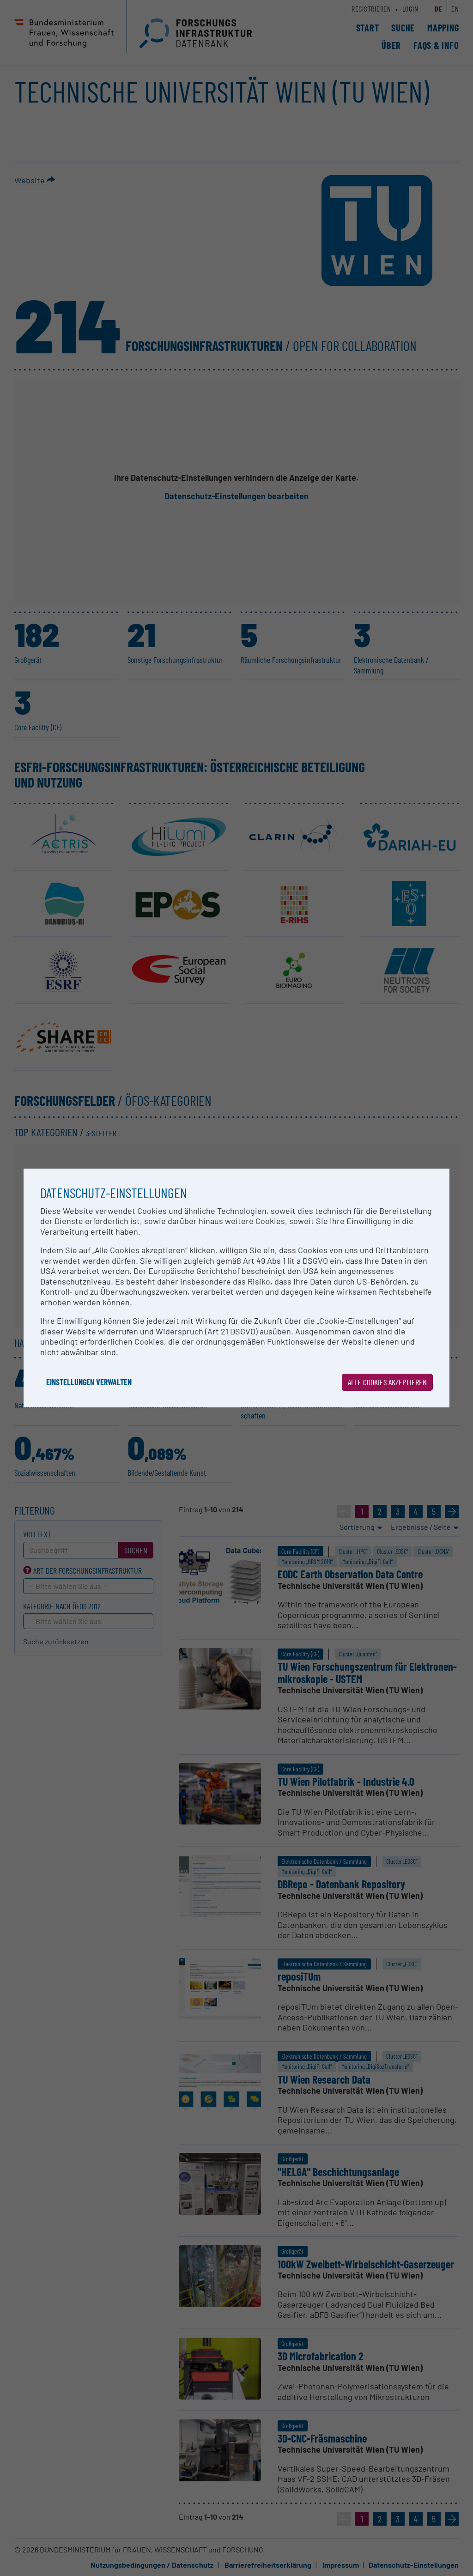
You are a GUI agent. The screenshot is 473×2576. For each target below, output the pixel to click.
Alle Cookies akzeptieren (387, 1382)
